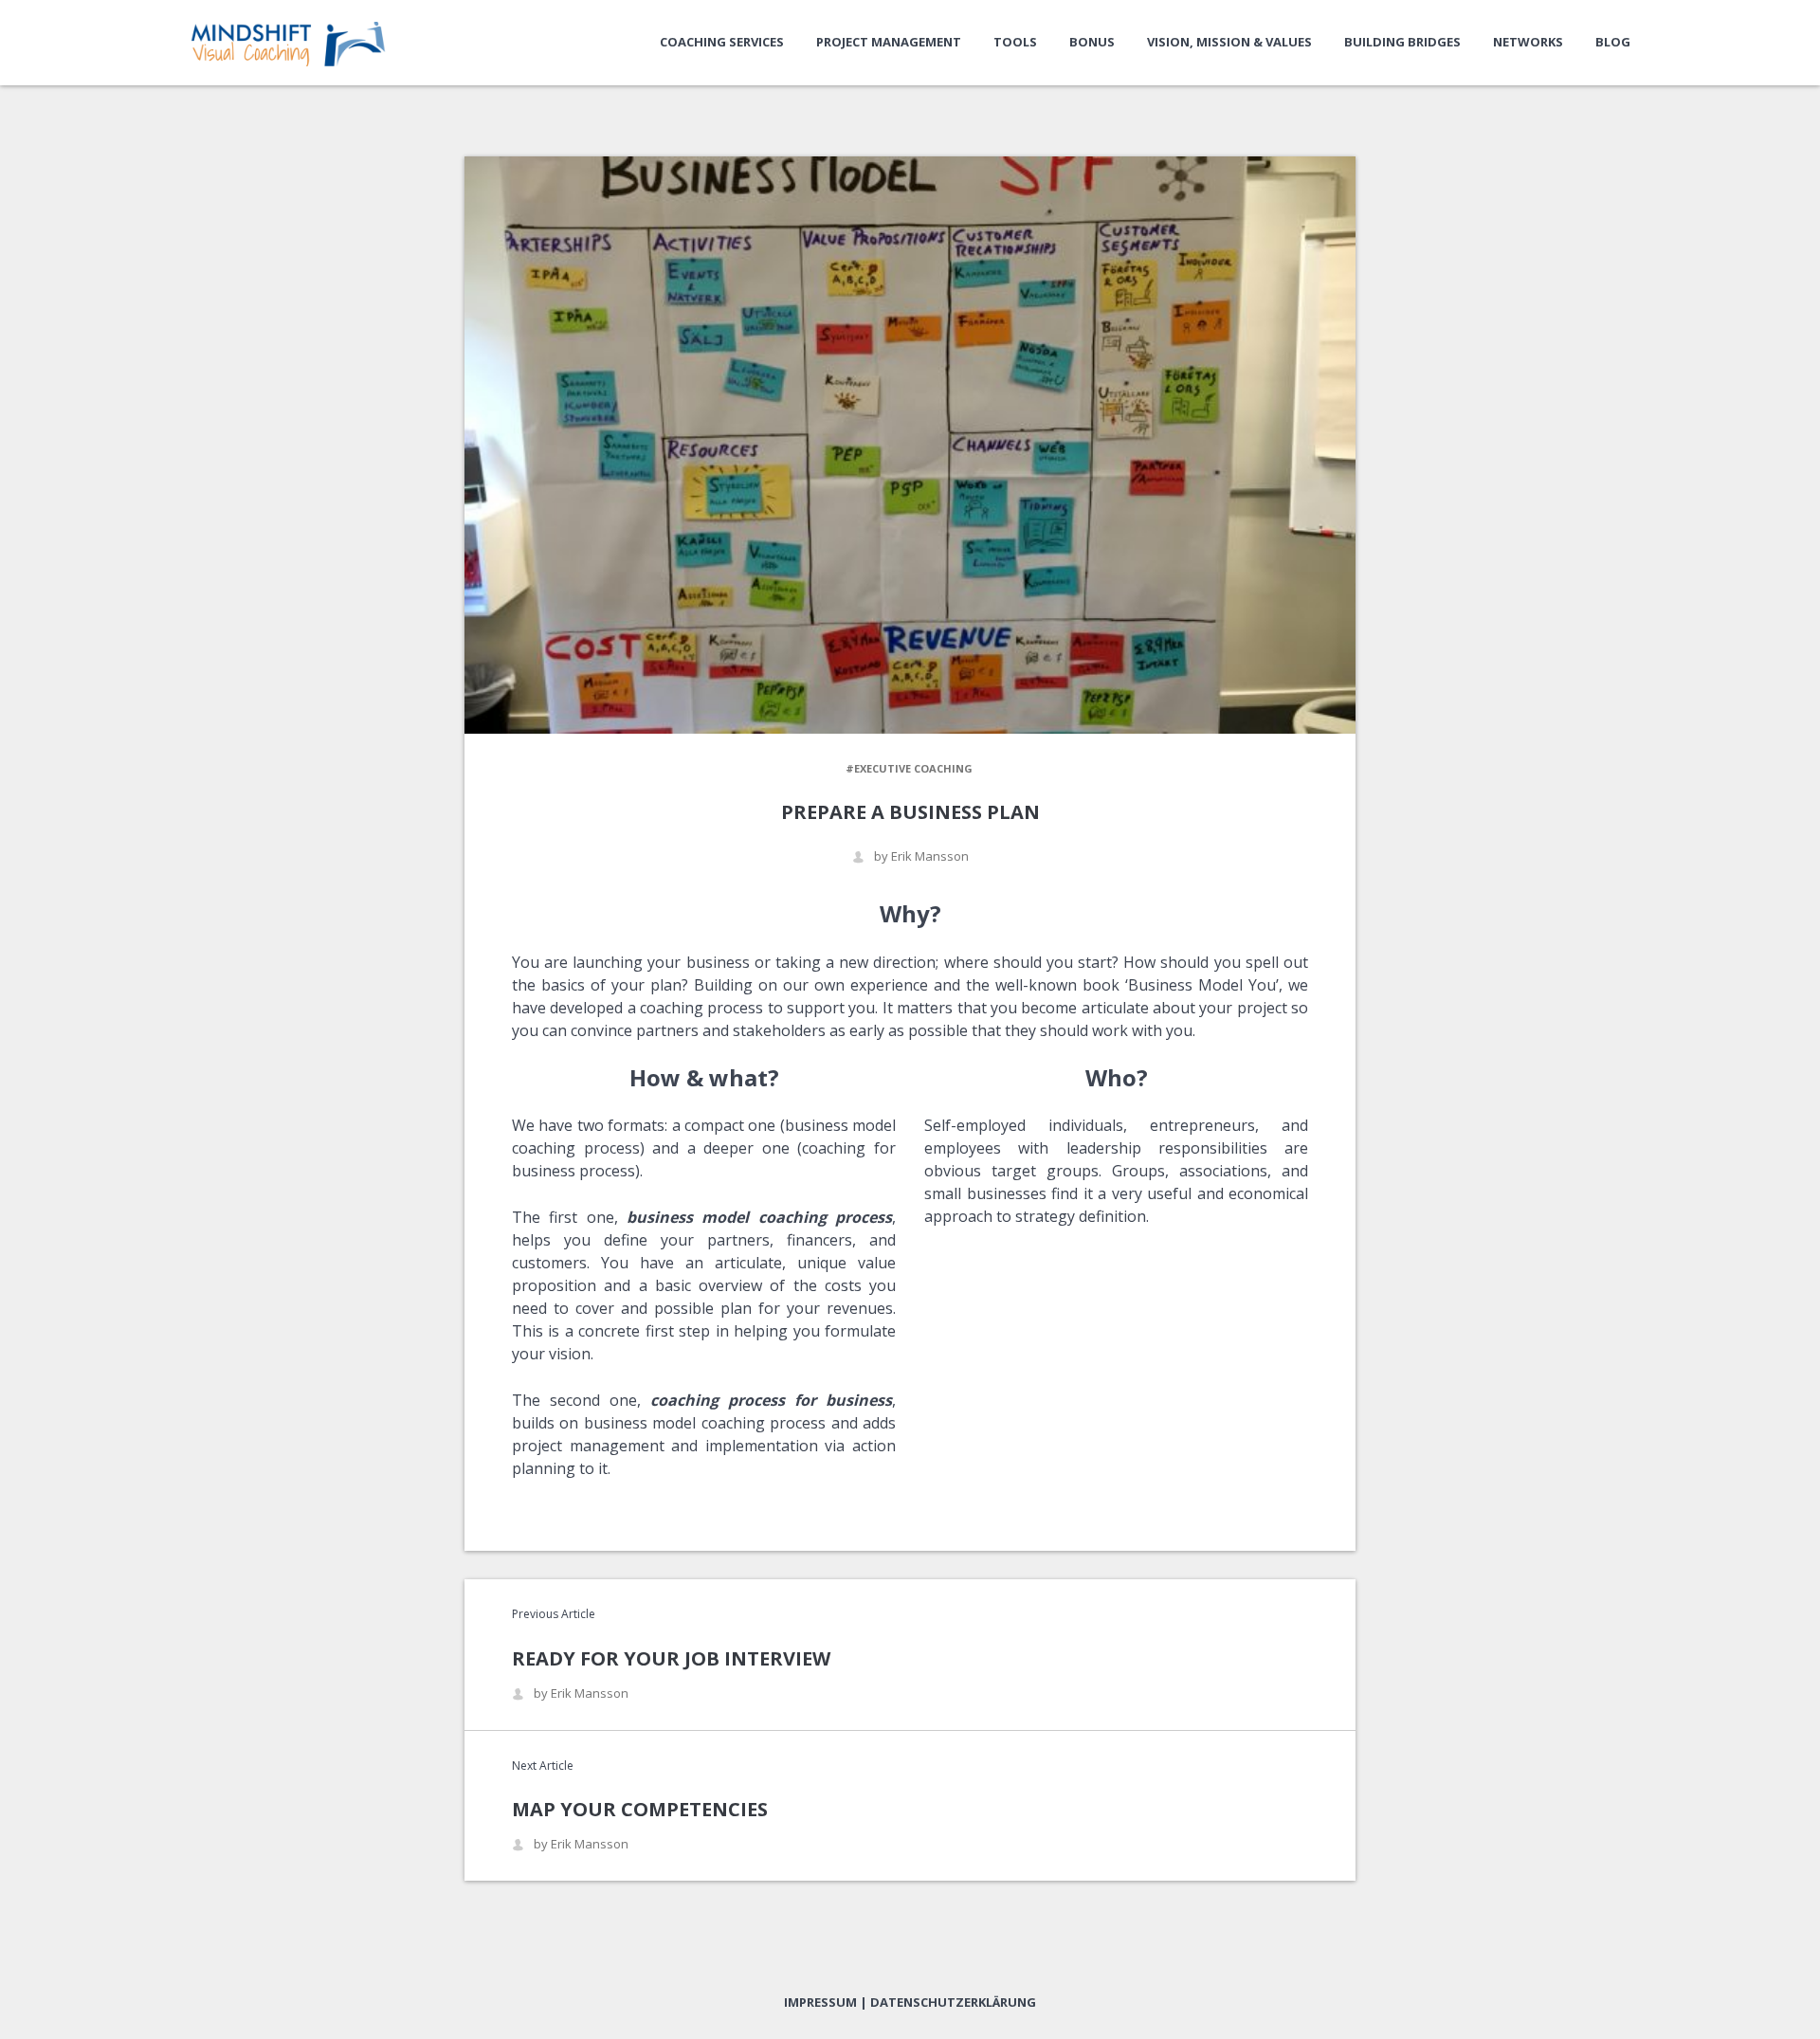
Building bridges (1402, 42)
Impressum (820, 2002)
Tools (1015, 42)
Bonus (1092, 42)
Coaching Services (722, 42)
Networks (1528, 42)
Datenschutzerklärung (953, 2002)
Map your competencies (640, 1809)
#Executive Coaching (909, 768)
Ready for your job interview (671, 1658)
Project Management (889, 42)
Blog (1613, 42)
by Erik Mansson (921, 856)
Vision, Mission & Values (1229, 42)
